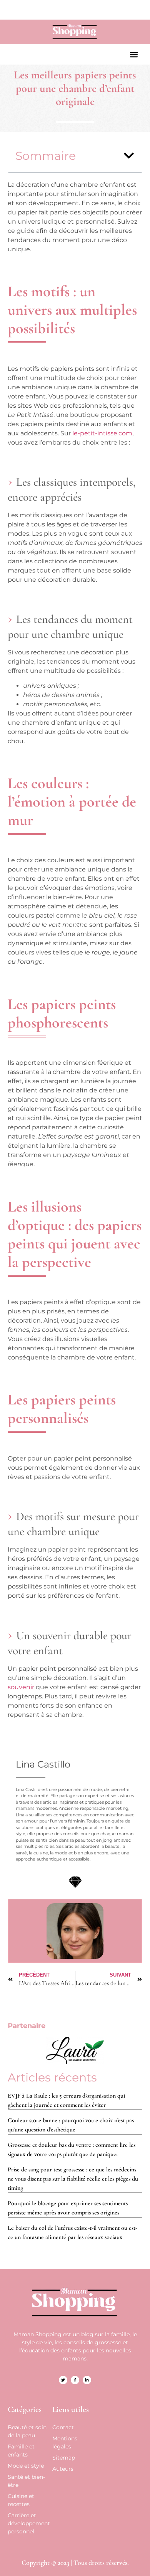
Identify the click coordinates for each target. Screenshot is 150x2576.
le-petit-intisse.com (102, 433)
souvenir (21, 1687)
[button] (134, 54)
